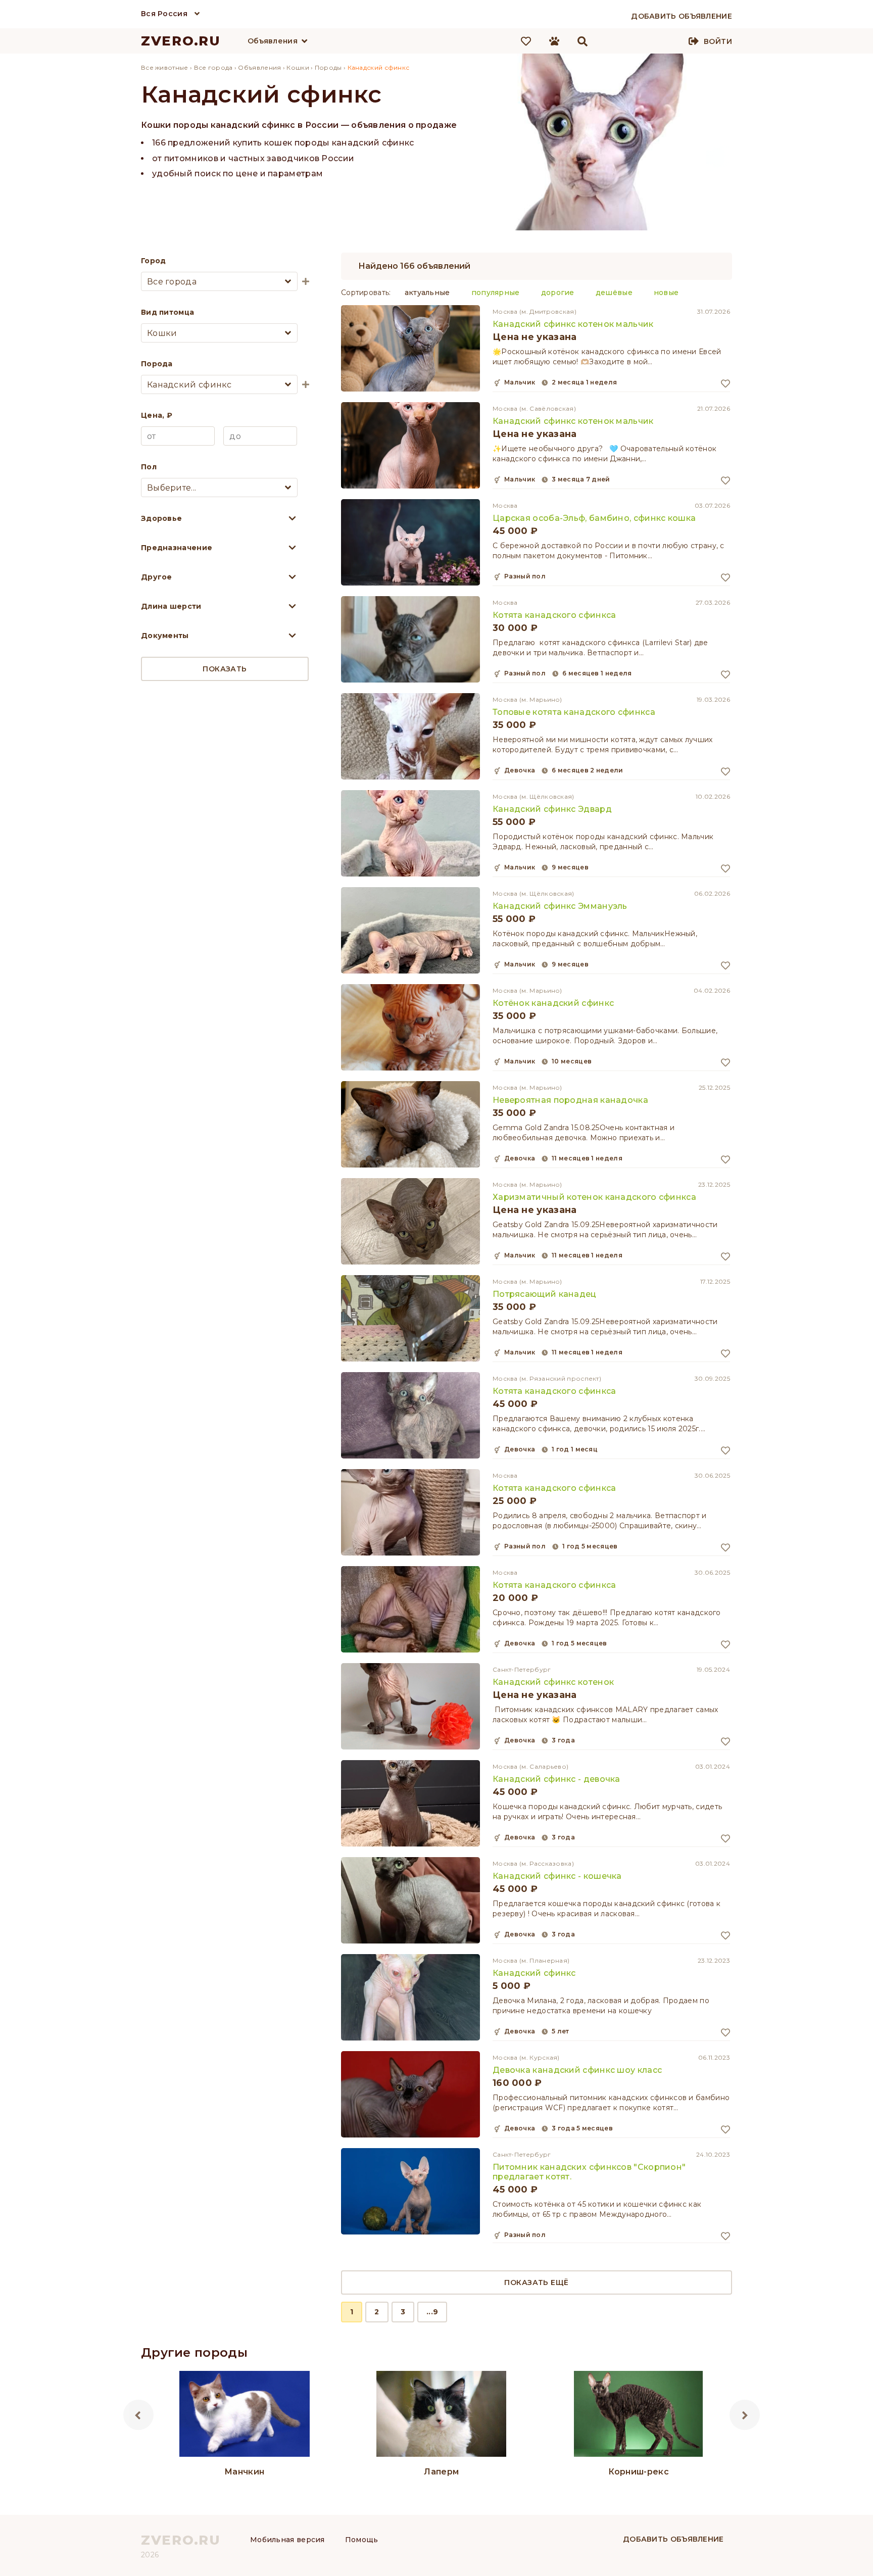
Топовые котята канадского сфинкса (574, 712)
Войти (718, 41)
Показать (225, 669)
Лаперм (441, 2472)
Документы (165, 636)
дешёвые (614, 293)
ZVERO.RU (181, 41)
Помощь (362, 2540)
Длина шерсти (171, 606)
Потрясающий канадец (545, 1294)
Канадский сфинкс (534, 1973)
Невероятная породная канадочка (570, 1100)
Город (154, 261)
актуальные (427, 293)
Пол (149, 467)
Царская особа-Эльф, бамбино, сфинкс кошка (594, 518)
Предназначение (177, 548)
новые (666, 293)
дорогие (558, 293)
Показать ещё (536, 2282)
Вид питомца (167, 312)
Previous (138, 2415)
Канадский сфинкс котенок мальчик (573, 324)
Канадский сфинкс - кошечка (557, 1876)
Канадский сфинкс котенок (553, 1682)
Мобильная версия (287, 2540)
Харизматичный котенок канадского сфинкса (594, 1197)
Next (745, 2415)
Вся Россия (164, 14)
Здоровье (161, 518)
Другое (157, 577)
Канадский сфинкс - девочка (556, 1779)
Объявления (273, 41)
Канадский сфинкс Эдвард (552, 809)
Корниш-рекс (639, 2472)
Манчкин (244, 2472)
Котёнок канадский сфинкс (553, 1003)
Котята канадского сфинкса (554, 615)
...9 (432, 2312)
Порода (157, 364)
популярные (496, 293)
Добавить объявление (673, 2539)
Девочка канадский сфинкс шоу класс (577, 2070)
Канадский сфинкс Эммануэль (560, 906)
